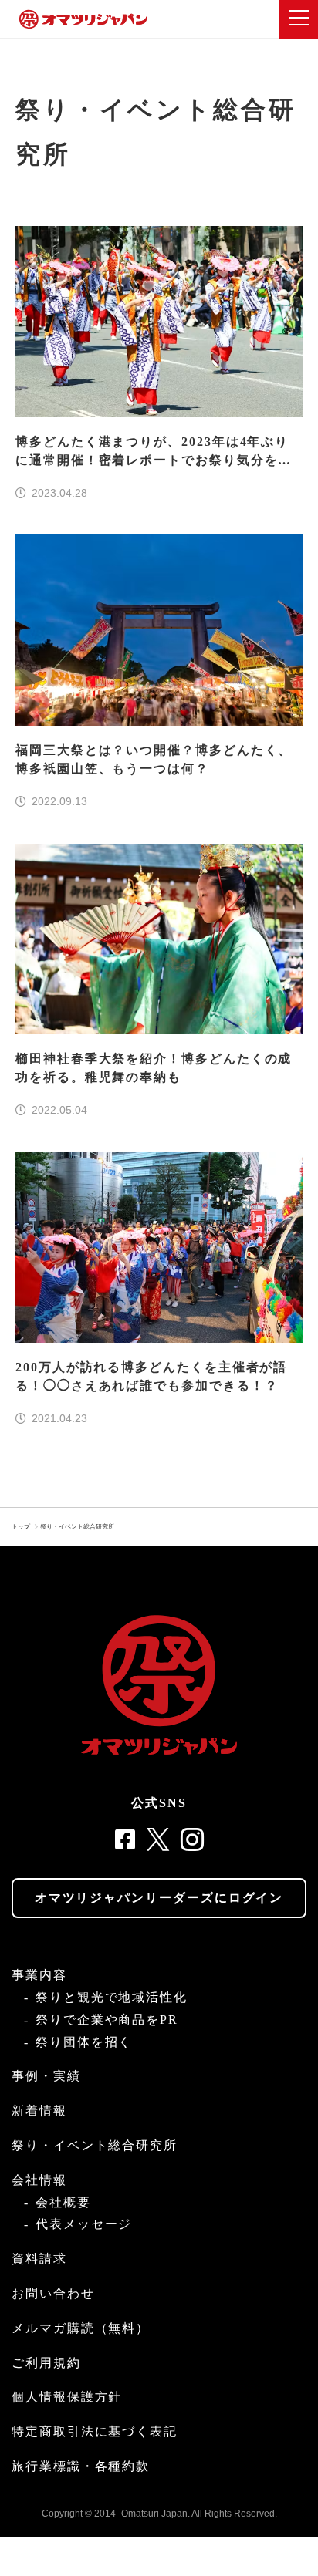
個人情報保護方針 (67, 2397)
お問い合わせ (53, 2293)
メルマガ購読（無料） (81, 2328)
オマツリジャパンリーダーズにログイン (159, 1898)
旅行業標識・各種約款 (81, 2466)
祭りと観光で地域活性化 (112, 1997)
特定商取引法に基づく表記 (95, 2431)
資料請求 (39, 2259)
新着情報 (39, 2111)
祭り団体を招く (84, 2042)
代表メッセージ (84, 2224)
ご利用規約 (46, 2363)
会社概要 (63, 2202)
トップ (21, 1527)
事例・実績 (46, 2076)
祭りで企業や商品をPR (107, 2020)
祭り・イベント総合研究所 (77, 1527)
